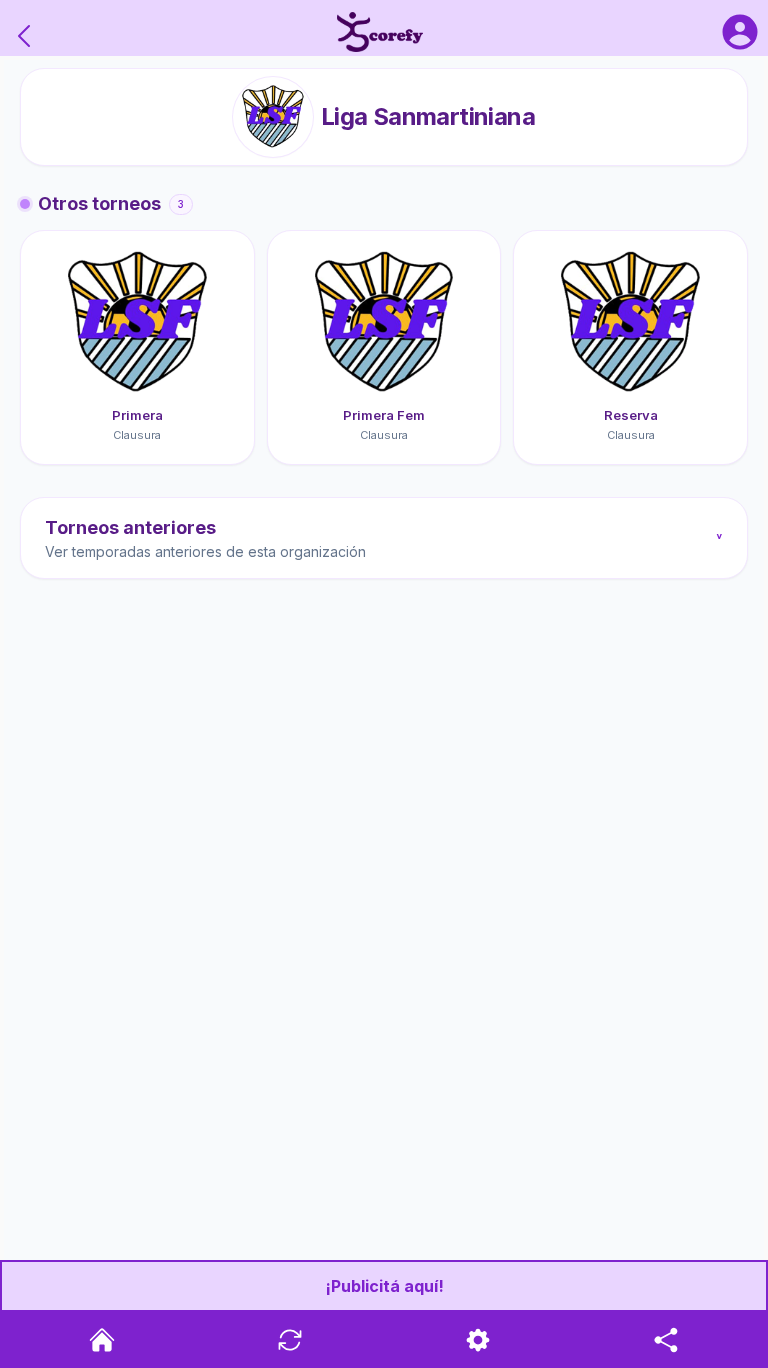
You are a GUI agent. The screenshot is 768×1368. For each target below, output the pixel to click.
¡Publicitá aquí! (384, 1286)
